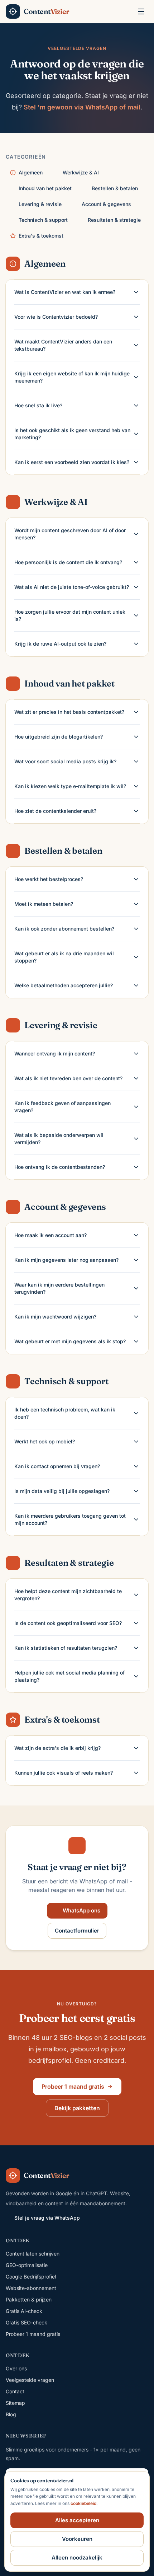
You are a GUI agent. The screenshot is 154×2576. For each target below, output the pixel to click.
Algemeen (31, 172)
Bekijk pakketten (77, 2108)
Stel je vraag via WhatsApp (47, 2218)
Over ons (16, 2368)
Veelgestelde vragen (30, 2380)
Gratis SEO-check (27, 2322)
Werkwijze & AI (81, 172)
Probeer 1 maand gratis (73, 2086)
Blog (11, 2414)
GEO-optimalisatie (27, 2265)
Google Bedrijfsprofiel (31, 2277)
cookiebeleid (83, 2503)
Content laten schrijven (33, 2254)
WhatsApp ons (81, 1910)
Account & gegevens (106, 204)
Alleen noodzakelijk (77, 2558)
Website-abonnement (31, 2288)
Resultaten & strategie (114, 220)
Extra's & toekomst (41, 236)
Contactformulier (77, 1931)
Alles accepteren (77, 2520)
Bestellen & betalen (115, 188)
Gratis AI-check (24, 2311)
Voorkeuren (77, 2539)
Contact (15, 2391)
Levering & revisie (40, 204)
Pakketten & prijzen (29, 2299)
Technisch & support (43, 220)
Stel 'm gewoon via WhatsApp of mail (82, 107)
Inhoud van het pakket (45, 188)
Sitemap (15, 2403)
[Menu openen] (141, 11)
